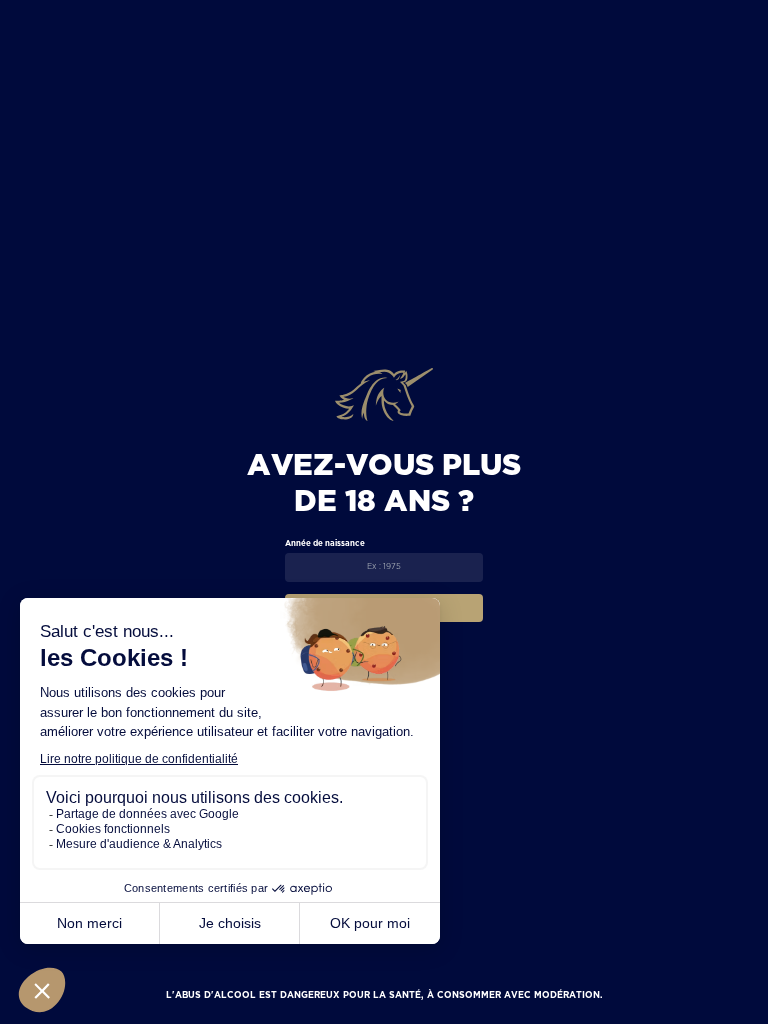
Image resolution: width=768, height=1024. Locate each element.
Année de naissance (325, 543)
